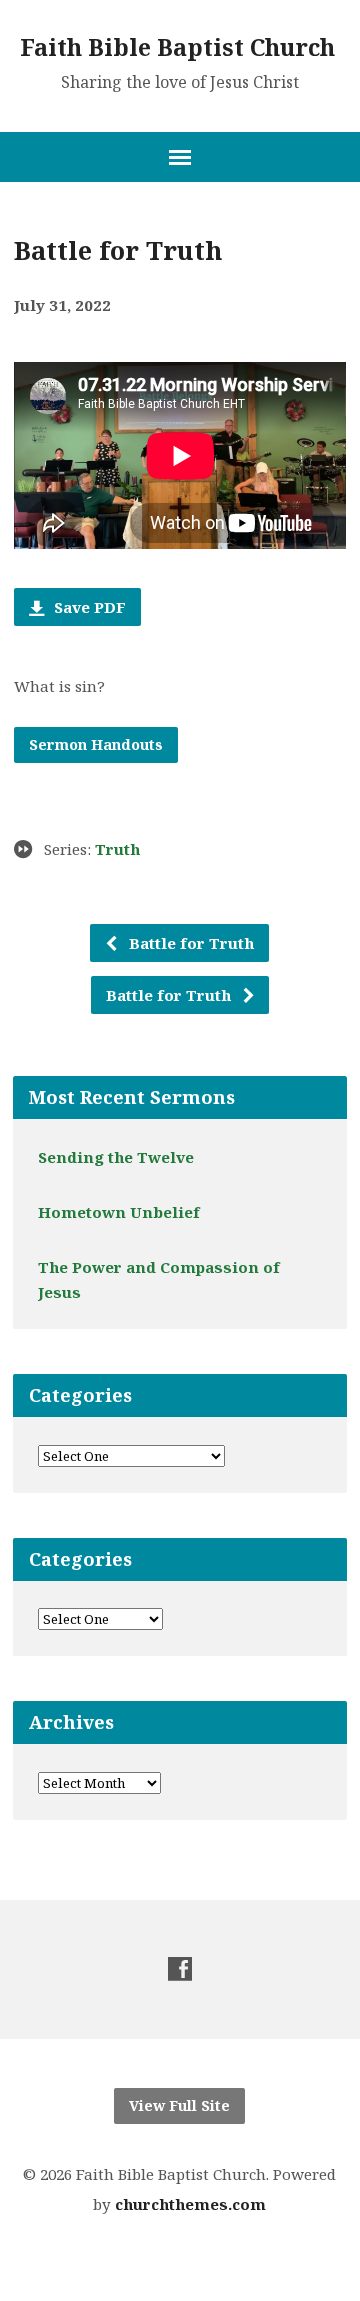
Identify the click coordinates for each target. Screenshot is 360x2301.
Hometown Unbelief (119, 1212)
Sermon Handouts (96, 744)
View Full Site (179, 2105)
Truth (117, 849)
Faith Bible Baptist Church (177, 47)
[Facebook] (180, 1968)
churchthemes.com (190, 2204)
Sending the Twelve (116, 1157)
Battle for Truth (189, 943)
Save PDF (88, 607)
